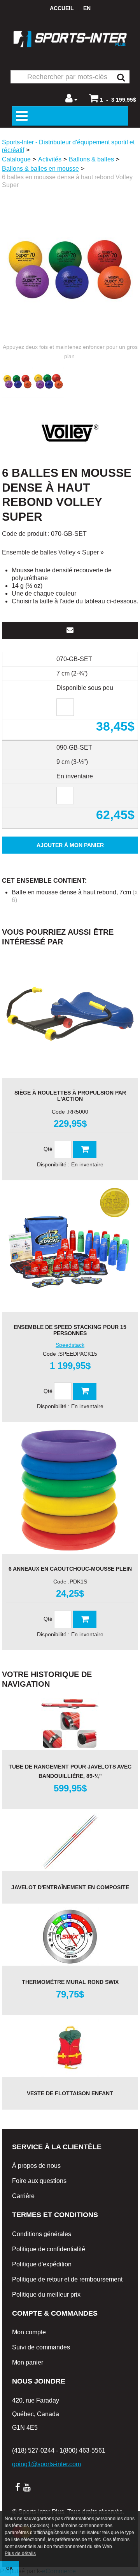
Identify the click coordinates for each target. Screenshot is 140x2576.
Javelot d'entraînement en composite (70, 1887)
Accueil (62, 8)
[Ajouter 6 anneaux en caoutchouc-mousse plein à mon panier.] (85, 1619)
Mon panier (28, 2362)
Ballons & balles (91, 159)
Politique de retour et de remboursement (67, 2279)
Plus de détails (20, 2553)
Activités (50, 159)
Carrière (23, 2196)
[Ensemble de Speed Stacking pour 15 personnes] (70, 1248)
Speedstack (70, 1345)
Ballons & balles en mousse (40, 169)
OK (10, 2568)
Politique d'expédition (42, 2264)
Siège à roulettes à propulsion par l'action (70, 1096)
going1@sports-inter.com (46, 2464)
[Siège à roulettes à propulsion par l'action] (70, 1014)
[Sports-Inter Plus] (70, 39)
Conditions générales (42, 2234)
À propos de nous (36, 2166)
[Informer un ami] (70, 631)
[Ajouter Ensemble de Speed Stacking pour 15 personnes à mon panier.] (85, 1391)
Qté (48, 1149)
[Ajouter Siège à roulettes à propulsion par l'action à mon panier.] (85, 1149)
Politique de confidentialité (49, 2249)
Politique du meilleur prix (46, 2294)
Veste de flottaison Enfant (70, 2093)
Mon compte (29, 2332)
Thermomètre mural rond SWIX (70, 1982)
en (87, 8)
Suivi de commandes (41, 2347)
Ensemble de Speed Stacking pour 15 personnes (70, 1330)
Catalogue (16, 159)
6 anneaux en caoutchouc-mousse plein (70, 1569)
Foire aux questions (39, 2181)
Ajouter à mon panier (70, 845)
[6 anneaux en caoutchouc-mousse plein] (70, 1490)
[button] (113, 98)
